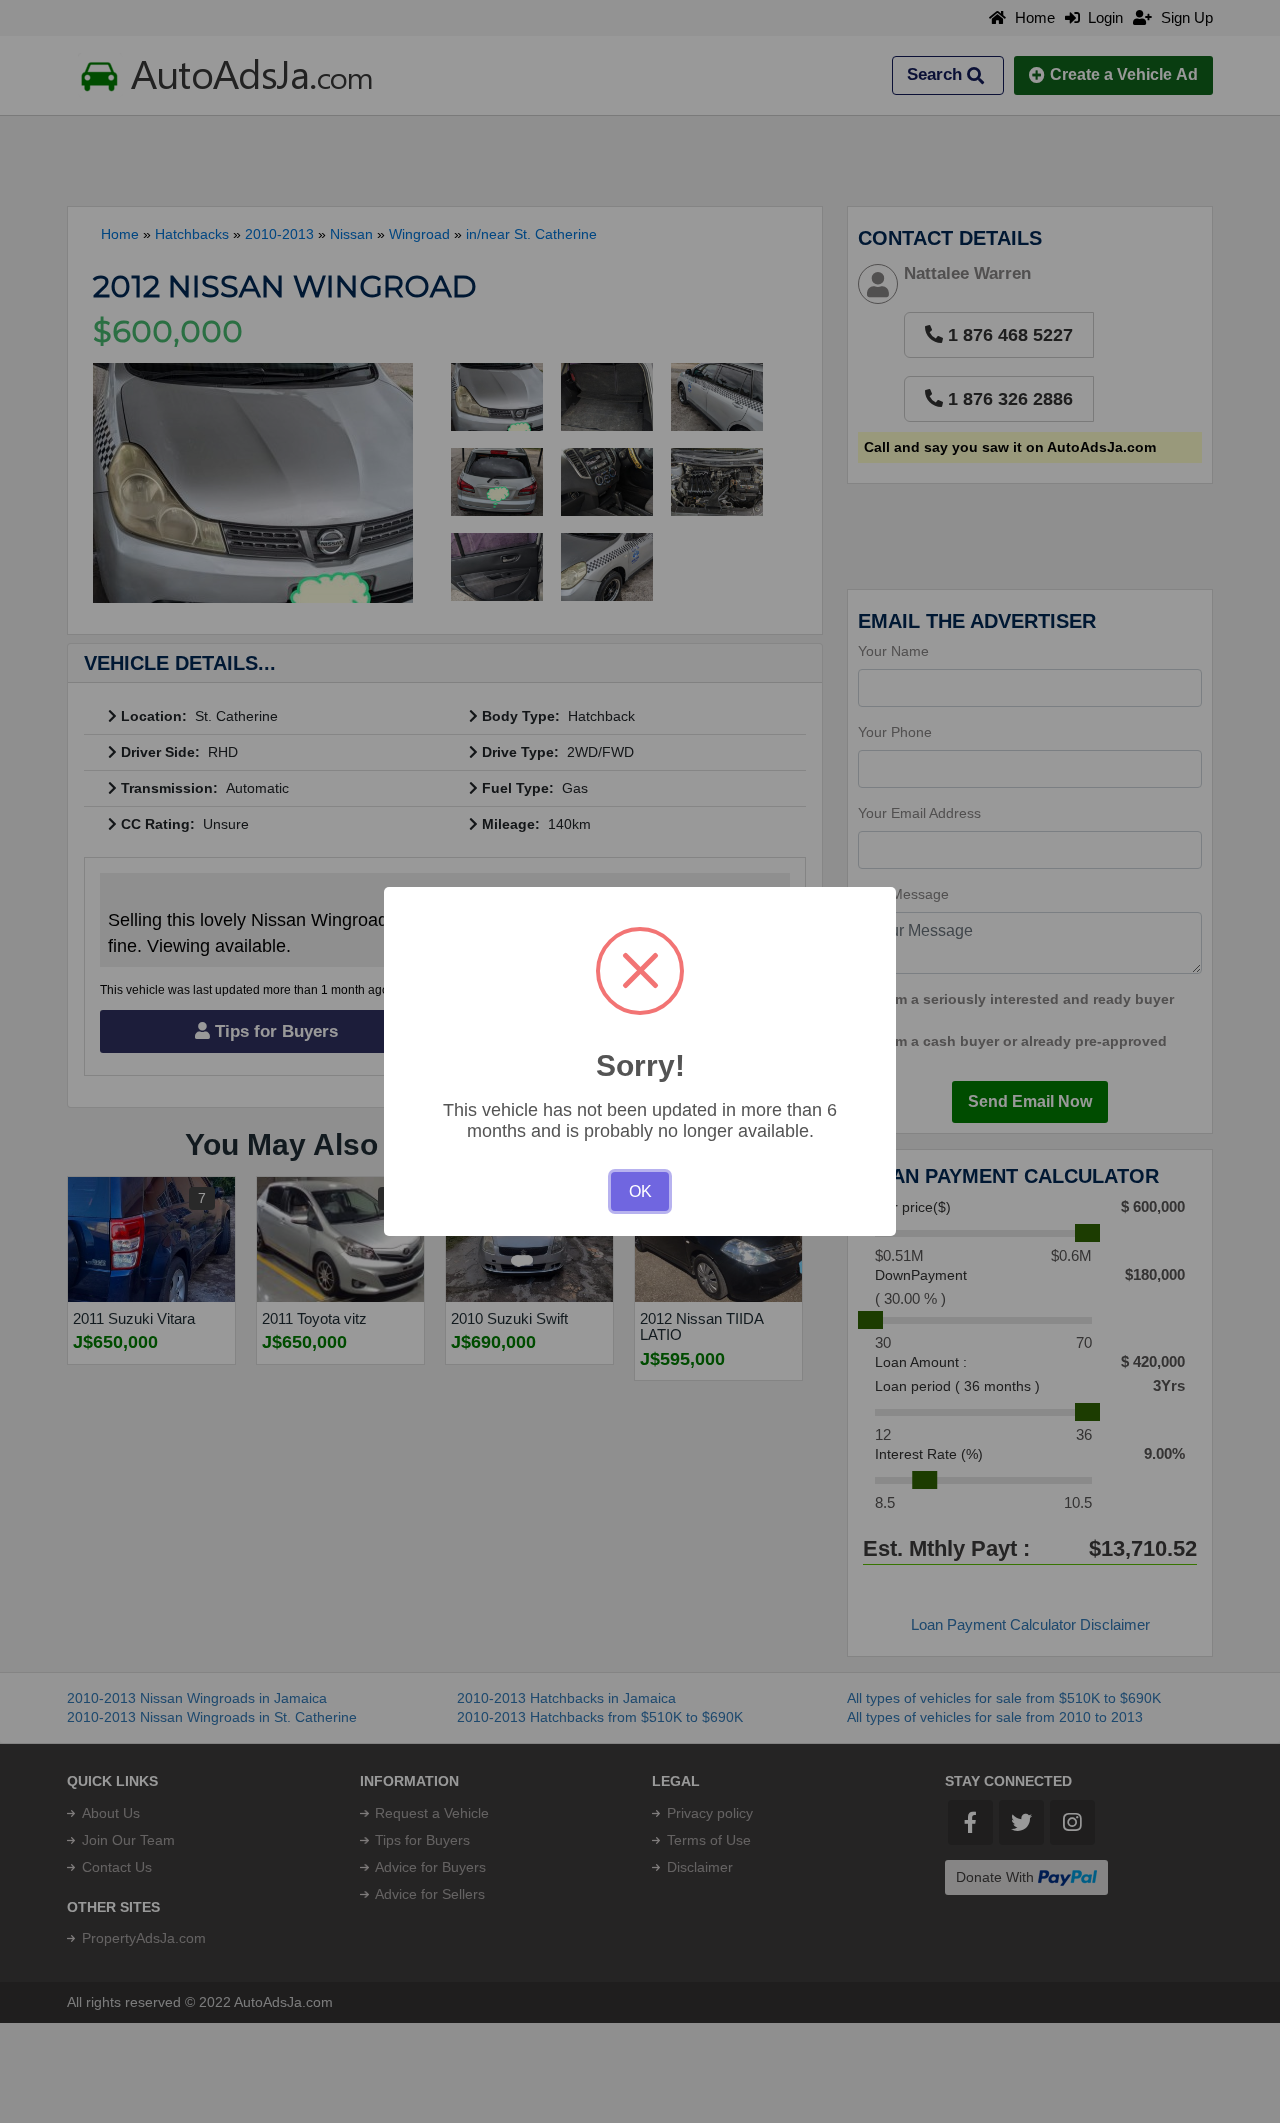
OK (640, 1191)
